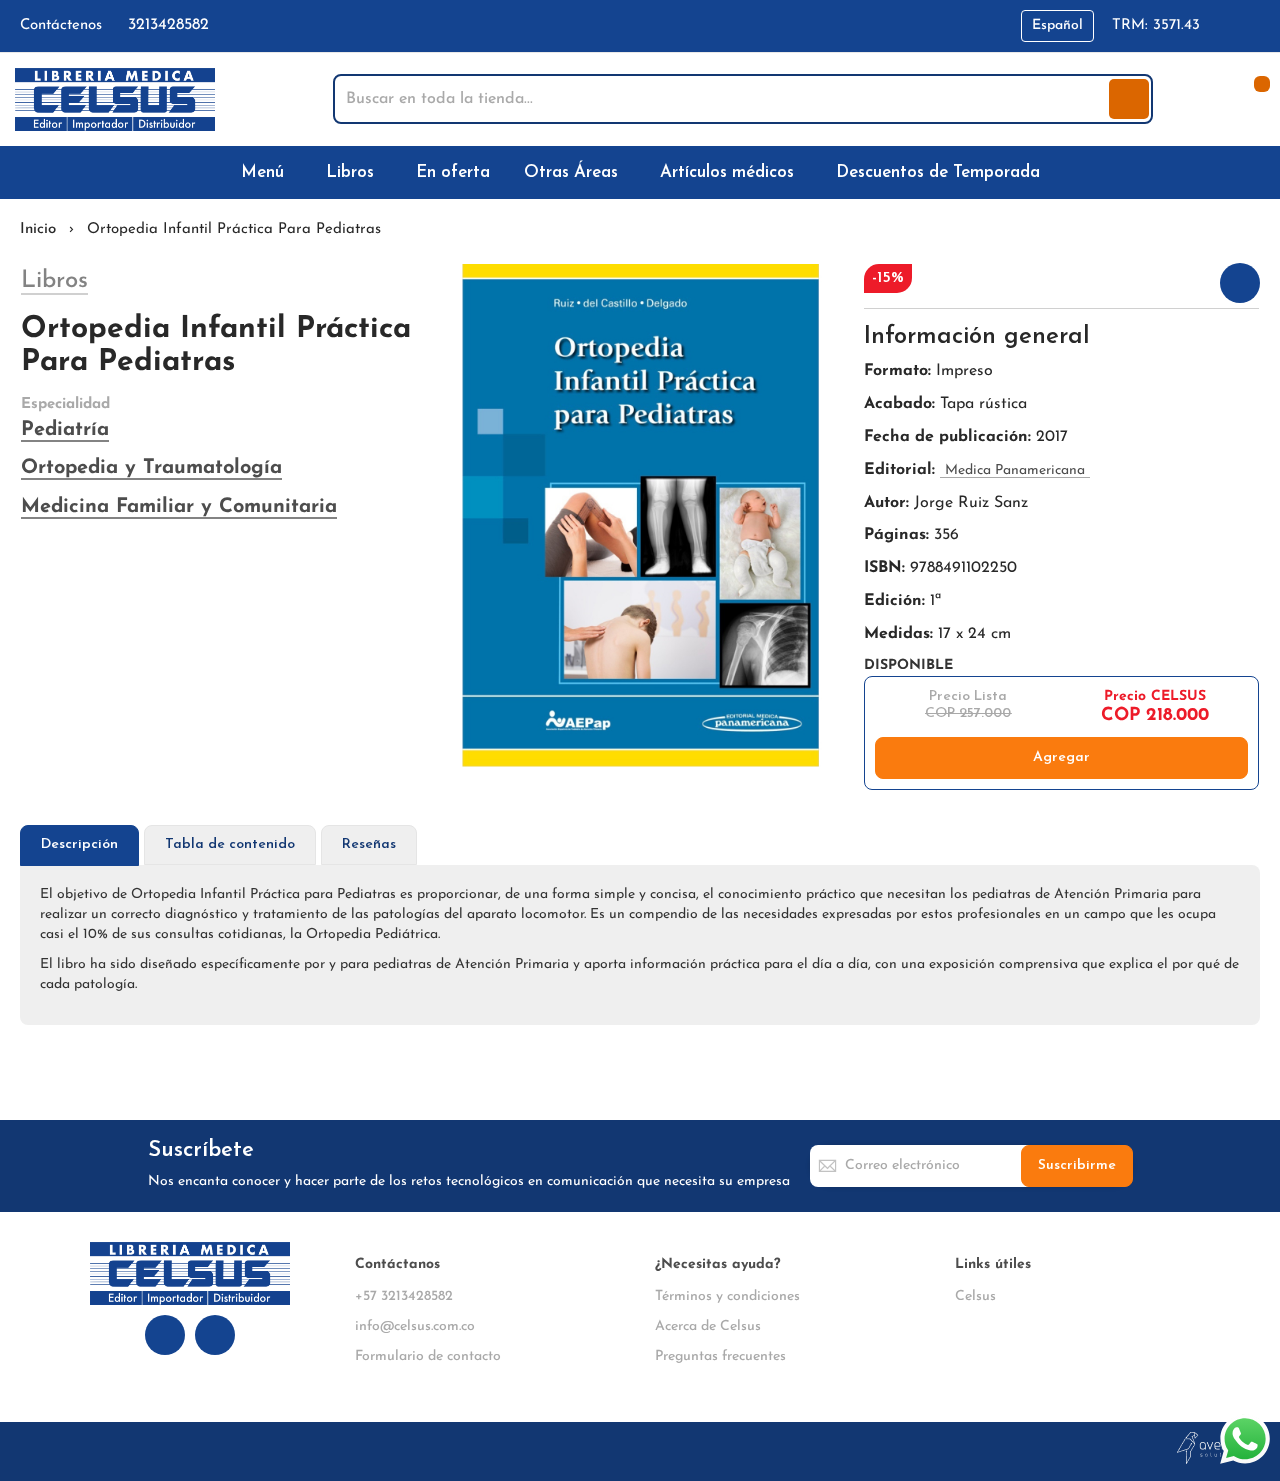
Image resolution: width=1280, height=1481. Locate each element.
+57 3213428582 (404, 1296)
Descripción (79, 844)
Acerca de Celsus (708, 1326)
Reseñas (369, 844)
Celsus (975, 1296)
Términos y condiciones (727, 1296)
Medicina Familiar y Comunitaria (179, 507)
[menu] (640, 172)
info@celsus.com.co (415, 1326)
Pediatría (65, 430)
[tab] (79, 845)
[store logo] (115, 99)
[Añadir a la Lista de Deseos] (1240, 283)
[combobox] (723, 99)
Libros (54, 281)
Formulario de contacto (428, 1356)
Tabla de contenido (230, 844)
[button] (1057, 26)
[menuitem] (266, 172)
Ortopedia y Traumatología (151, 468)
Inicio (38, 229)
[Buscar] (1129, 99)
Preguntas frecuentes (720, 1356)
